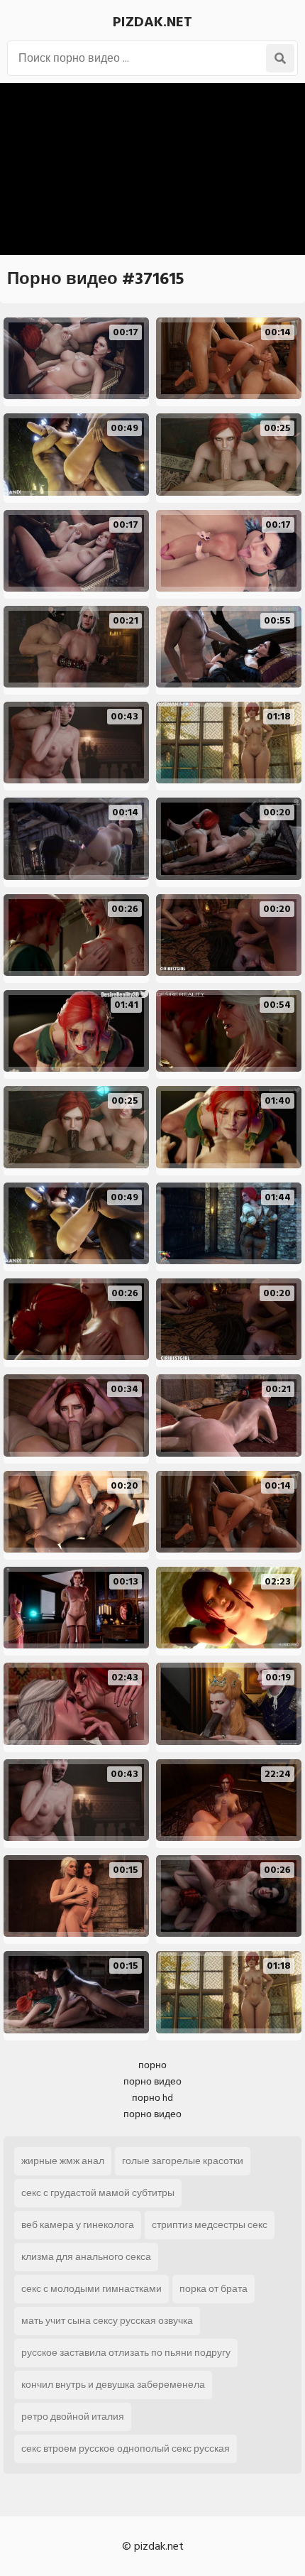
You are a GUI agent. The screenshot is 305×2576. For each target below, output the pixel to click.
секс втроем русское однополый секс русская (126, 2449)
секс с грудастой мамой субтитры (98, 2193)
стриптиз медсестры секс (210, 2225)
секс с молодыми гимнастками (91, 2289)
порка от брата (213, 2289)
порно (152, 2065)
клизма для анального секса (86, 2257)
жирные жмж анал (63, 2161)
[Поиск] (280, 58)
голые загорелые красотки (183, 2161)
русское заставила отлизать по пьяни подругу (126, 2353)
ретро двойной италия (73, 2417)
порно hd (152, 2098)
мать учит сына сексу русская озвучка (107, 2321)
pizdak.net (152, 22)
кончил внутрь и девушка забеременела (113, 2385)
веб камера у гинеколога (78, 2225)
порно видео (152, 2081)
